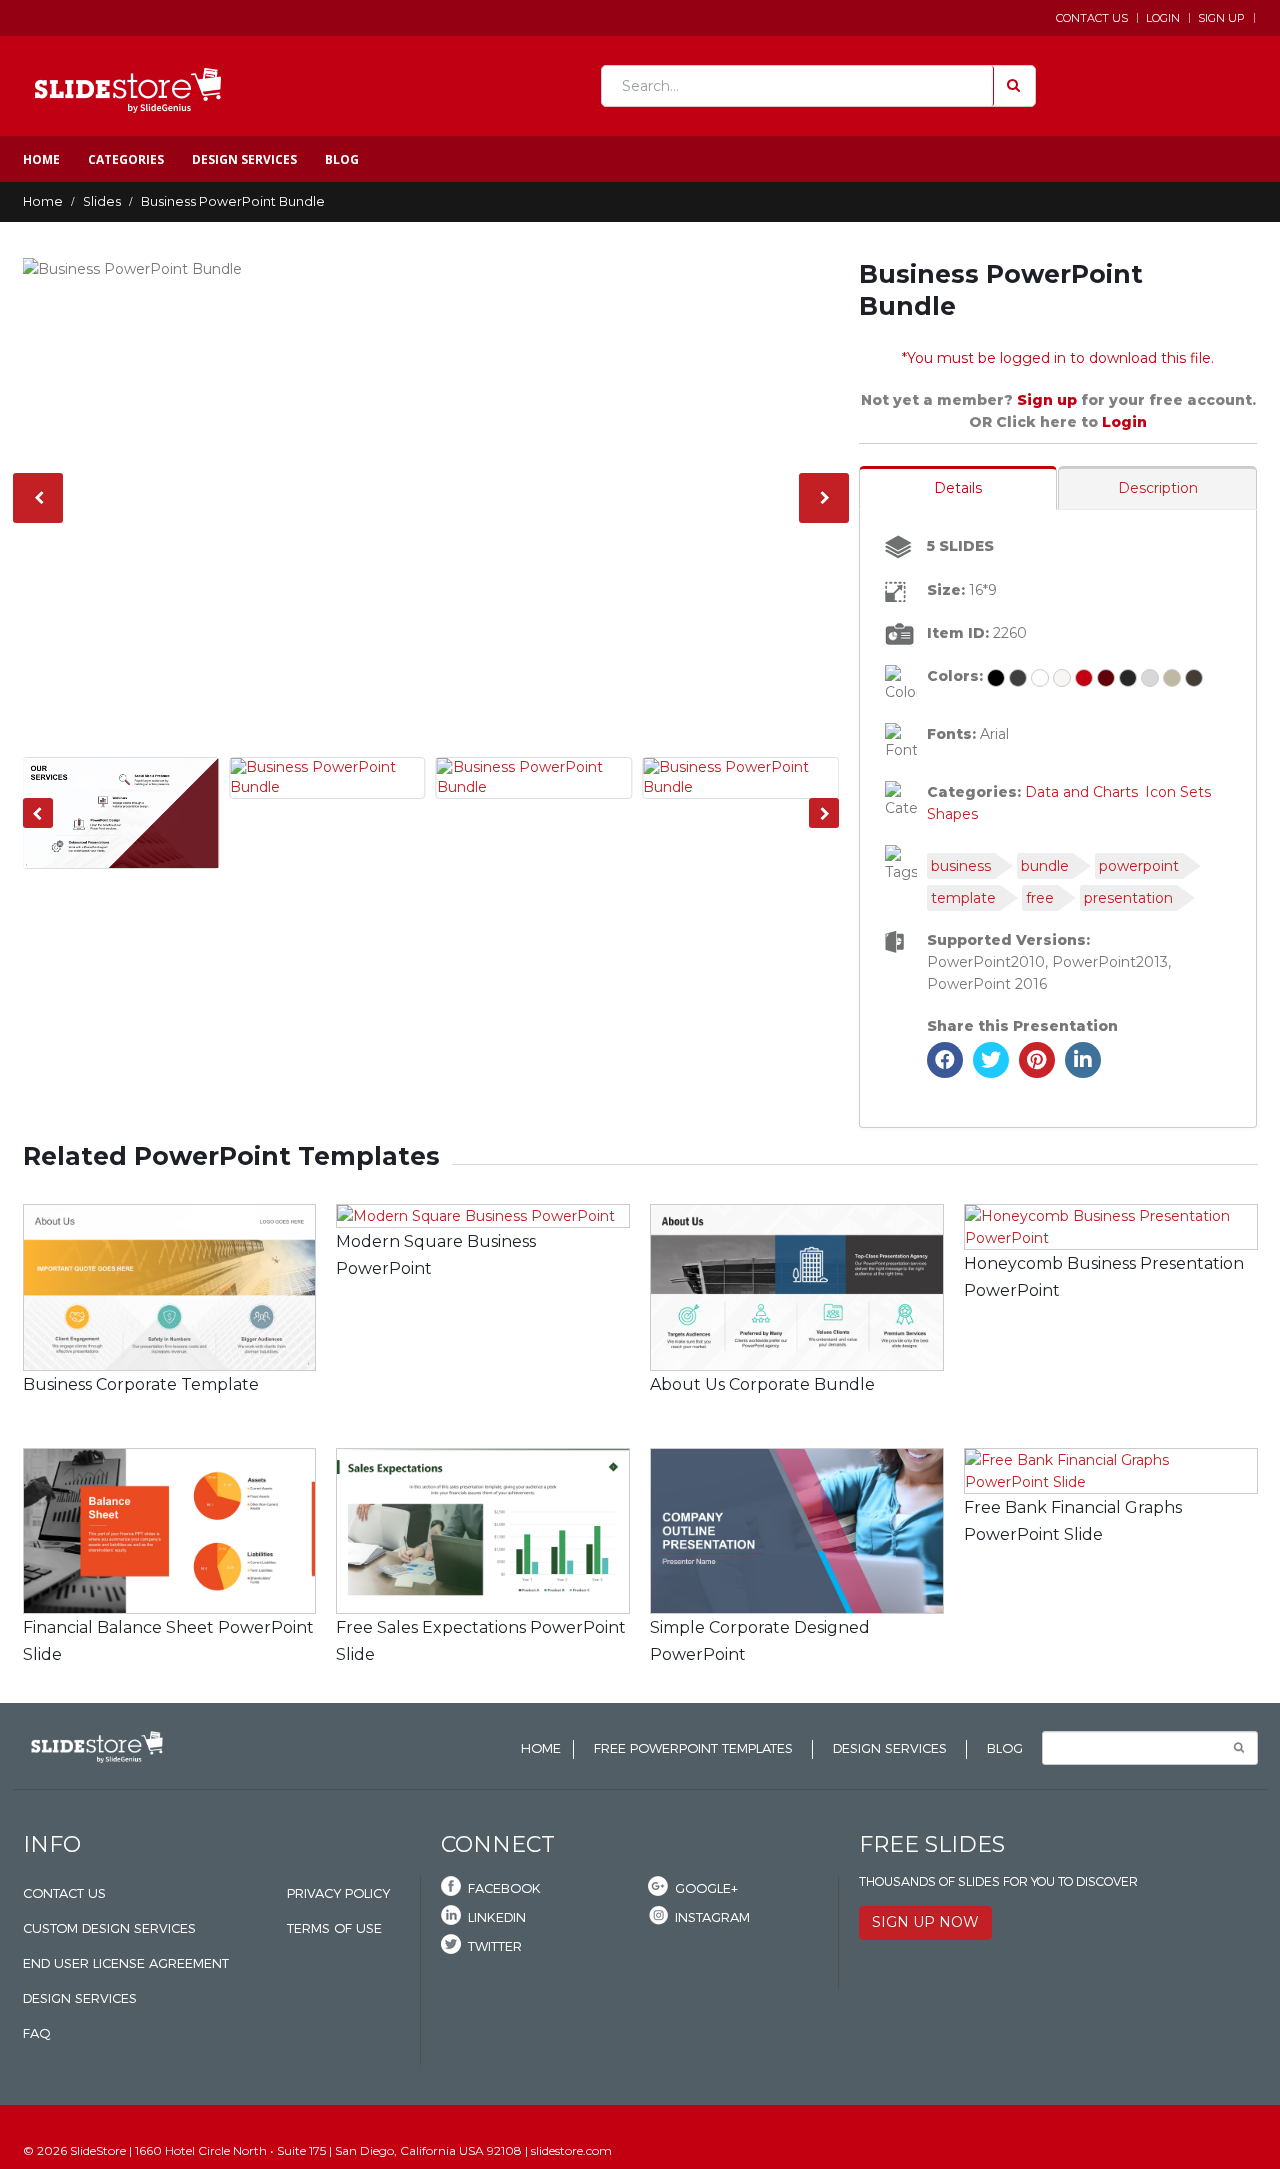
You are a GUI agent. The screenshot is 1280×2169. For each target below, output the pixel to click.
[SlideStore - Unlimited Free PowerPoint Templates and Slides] (128, 86)
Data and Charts (1081, 792)
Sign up (1049, 400)
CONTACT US (64, 1893)
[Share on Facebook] (945, 1072)
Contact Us (1092, 18)
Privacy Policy (338, 1893)
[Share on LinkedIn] (1083, 1072)
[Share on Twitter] (991, 1072)
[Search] (1012, 86)
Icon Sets (1178, 792)
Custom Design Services (109, 1928)
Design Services (244, 159)
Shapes (952, 814)
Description (1158, 488)
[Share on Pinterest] (1037, 1072)
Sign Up (1221, 18)
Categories (126, 159)
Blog (342, 159)
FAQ (37, 2033)
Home (41, 159)
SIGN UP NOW (925, 1922)
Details (958, 488)
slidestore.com (571, 2150)
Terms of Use (334, 1928)
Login (1163, 18)
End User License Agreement (126, 1963)
